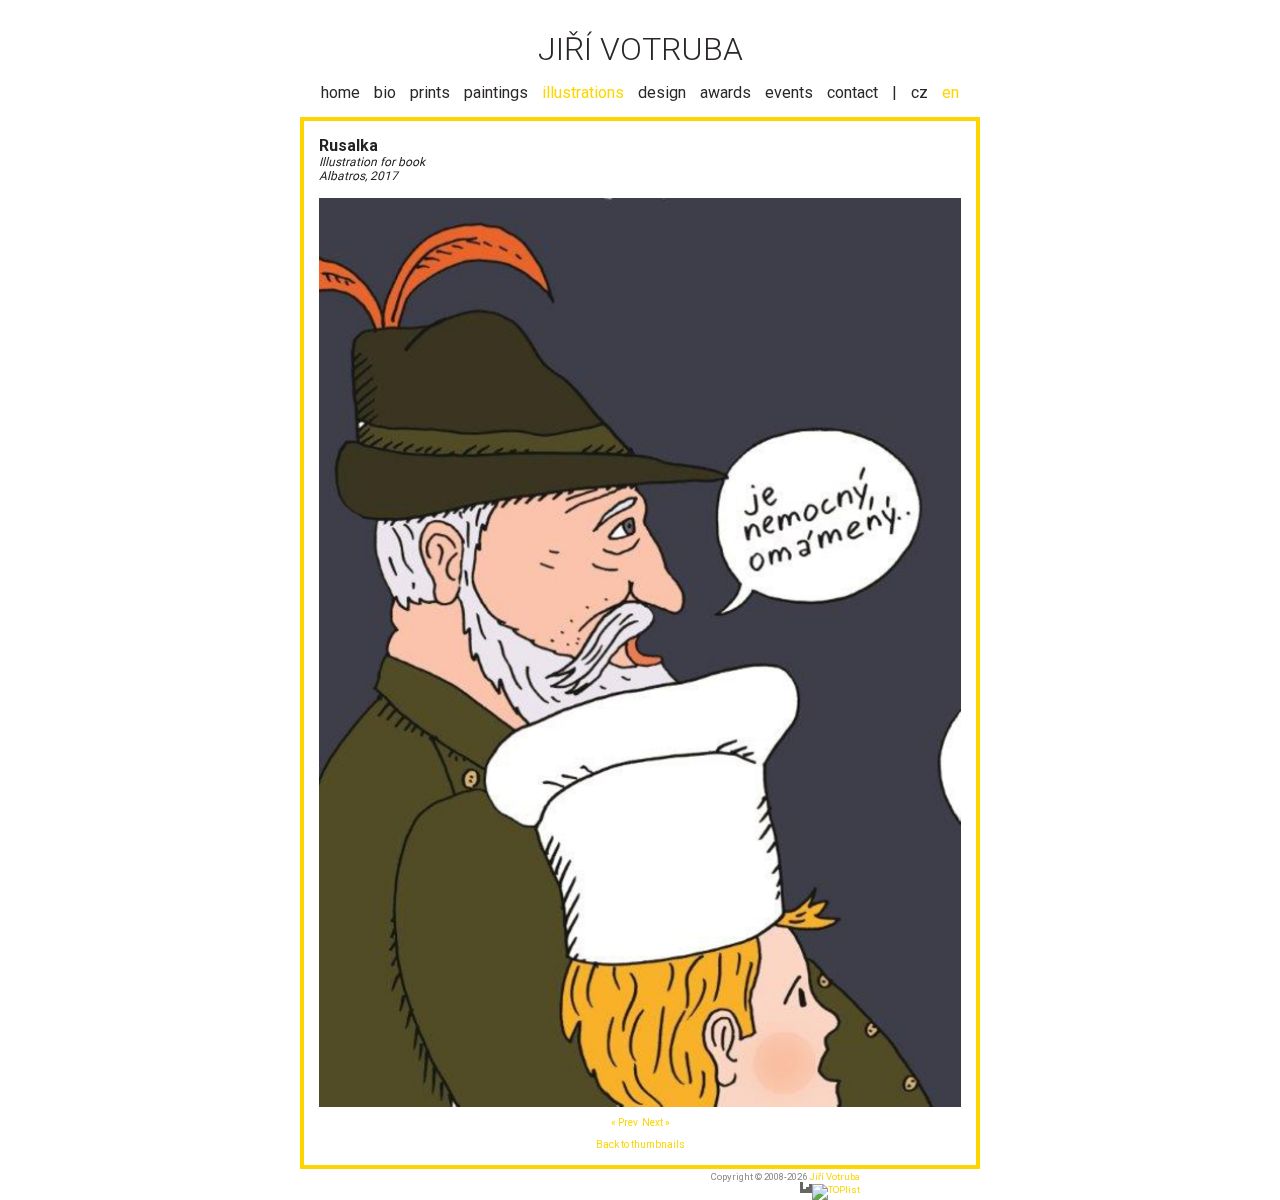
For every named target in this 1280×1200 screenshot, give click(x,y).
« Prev (624, 1122)
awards (725, 92)
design (662, 92)
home (340, 92)
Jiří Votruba (834, 1176)
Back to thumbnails (640, 1144)
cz (919, 92)
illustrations (583, 92)
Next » (656, 1122)
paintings (496, 92)
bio (385, 92)
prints (430, 92)
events (789, 92)
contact (852, 92)
